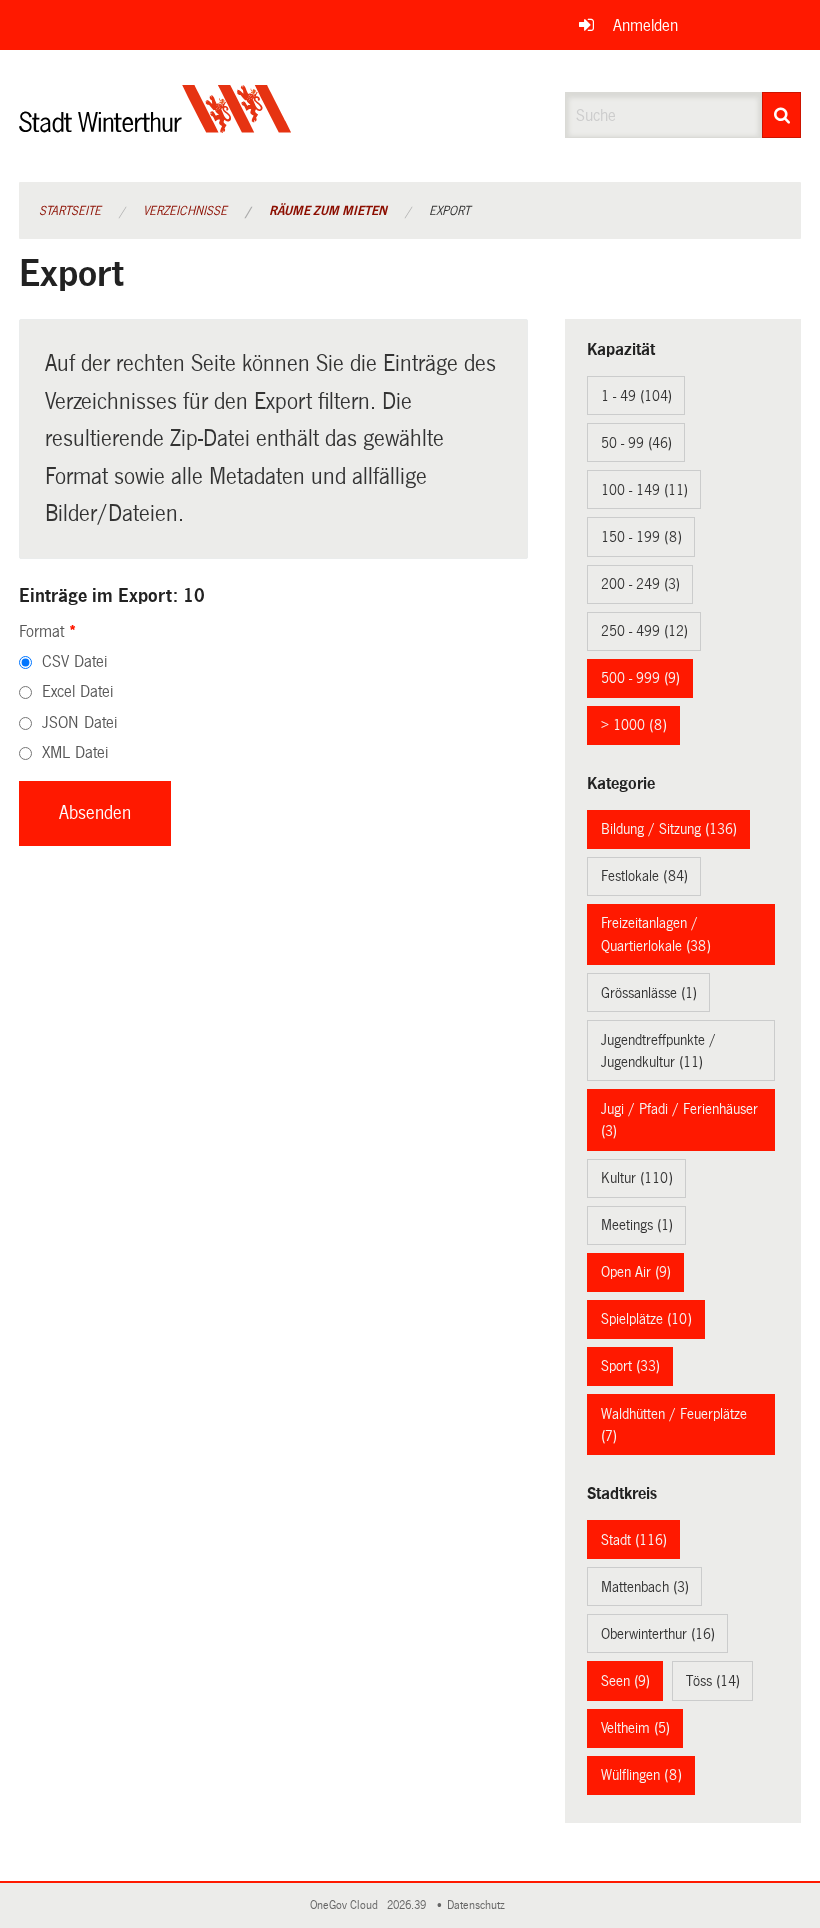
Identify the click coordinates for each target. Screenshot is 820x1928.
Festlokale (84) (644, 876)
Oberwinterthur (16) (658, 1634)
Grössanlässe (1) (649, 993)
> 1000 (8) (634, 725)
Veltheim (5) (635, 1728)
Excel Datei (77, 691)
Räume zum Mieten (328, 211)
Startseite (70, 211)
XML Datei (75, 752)
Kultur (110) (637, 1178)
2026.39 (408, 1905)
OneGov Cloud (347, 1905)
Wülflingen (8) (641, 1775)
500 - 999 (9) (640, 678)
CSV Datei (74, 661)
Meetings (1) (637, 1225)
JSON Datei (79, 722)
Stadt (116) (634, 1540)
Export (449, 211)
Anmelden (645, 25)
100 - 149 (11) (644, 490)
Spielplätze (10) (646, 1319)
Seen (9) (625, 1681)
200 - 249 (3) (640, 584)
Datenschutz (479, 1905)
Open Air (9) (636, 1272)
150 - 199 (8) (641, 537)
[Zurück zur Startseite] (155, 125)
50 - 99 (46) (636, 443)
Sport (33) (630, 1366)
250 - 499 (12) (644, 631)
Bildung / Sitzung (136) (669, 829)
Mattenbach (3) (645, 1587)
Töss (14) (713, 1681)
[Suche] (781, 115)
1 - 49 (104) (636, 396)
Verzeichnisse (185, 211)
